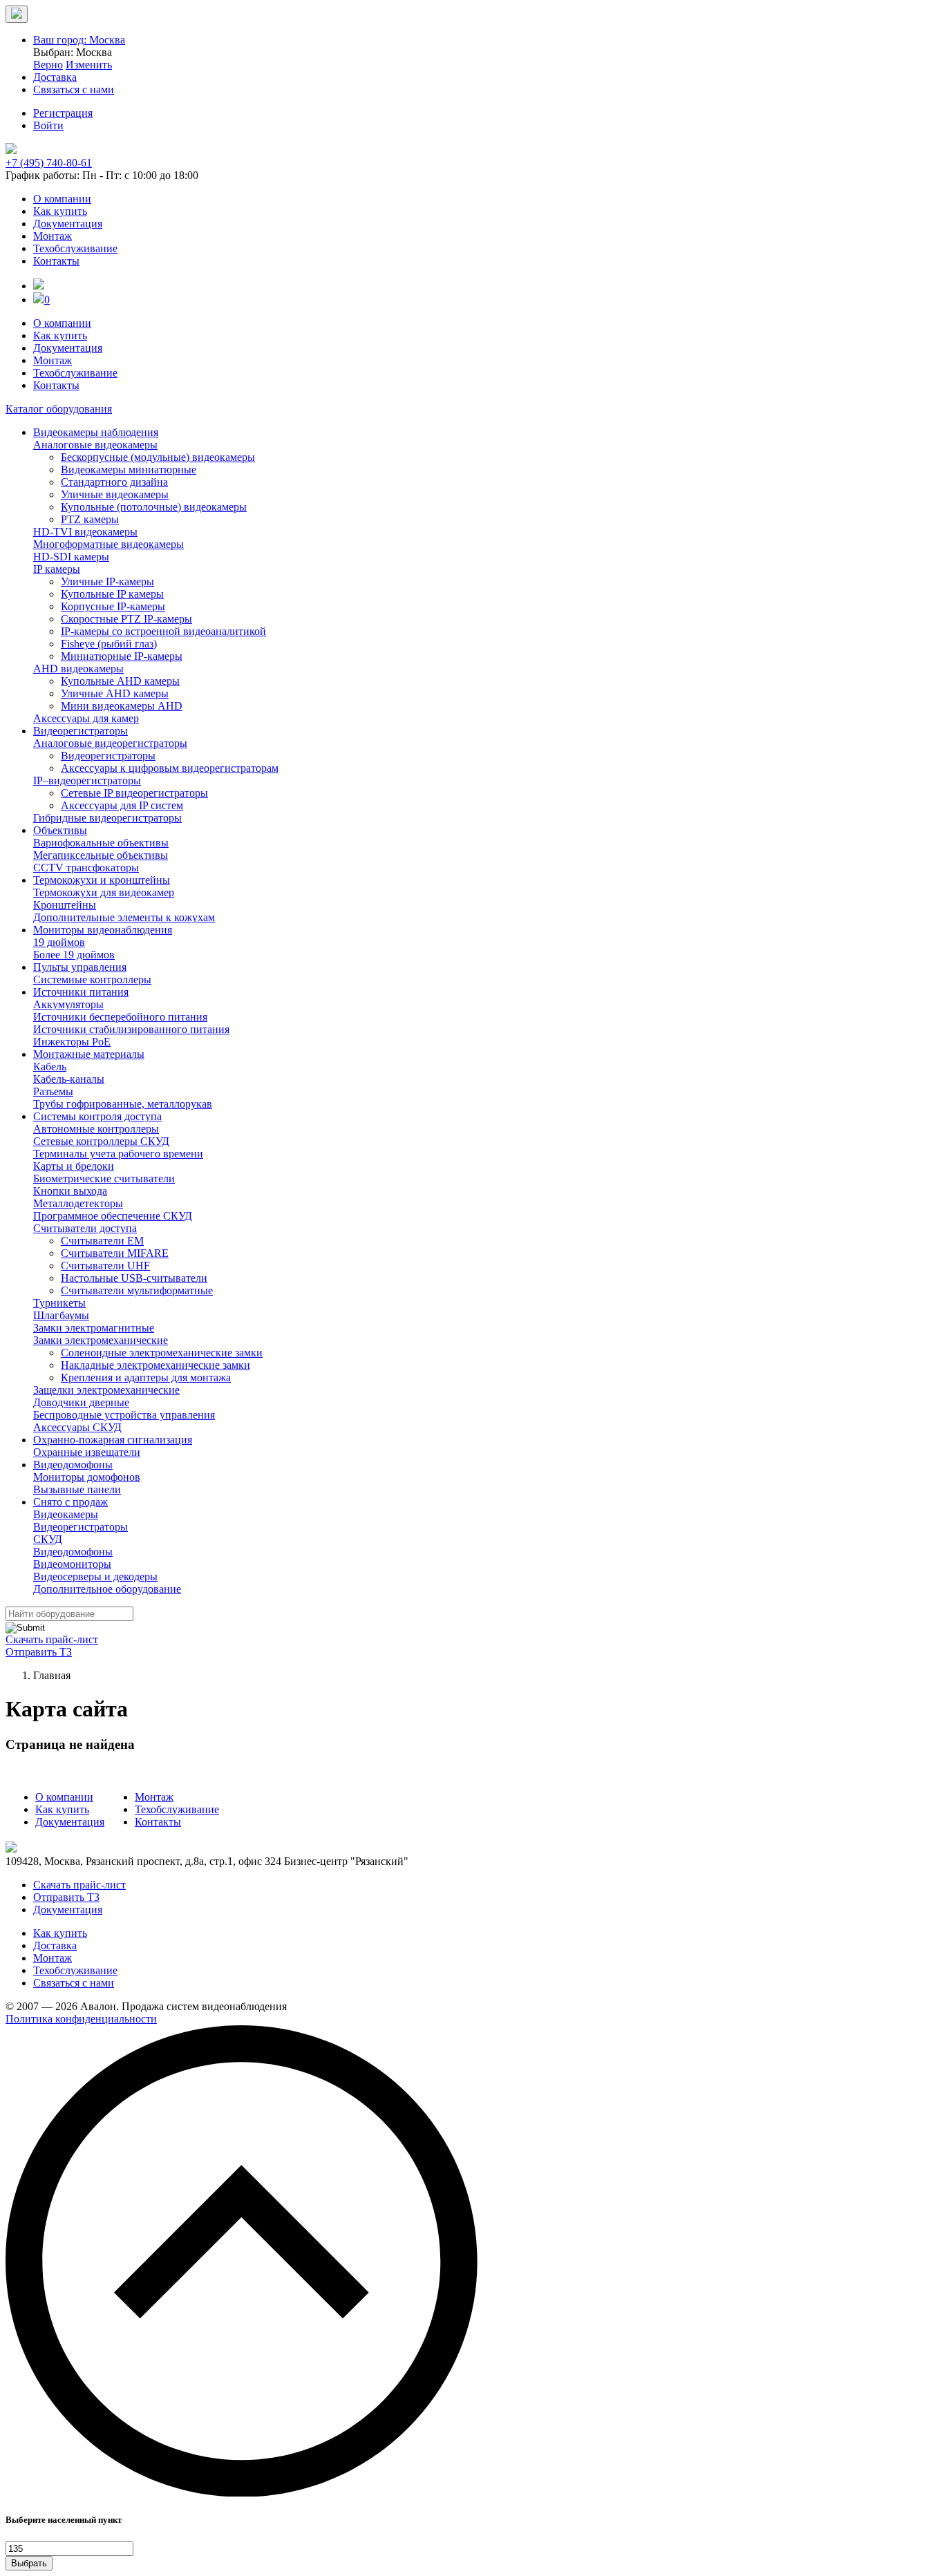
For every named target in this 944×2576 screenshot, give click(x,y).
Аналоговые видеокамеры (95, 445)
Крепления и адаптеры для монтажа (146, 1377)
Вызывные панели (77, 1489)
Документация (68, 224)
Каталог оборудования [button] (59, 409)
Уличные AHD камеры (115, 693)
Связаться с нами (74, 1983)
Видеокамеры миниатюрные (129, 470)
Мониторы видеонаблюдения (103, 930)
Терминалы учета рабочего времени (118, 1154)
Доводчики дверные (81, 1402)
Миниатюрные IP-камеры (122, 656)
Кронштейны (65, 905)
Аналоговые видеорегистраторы (110, 743)
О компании (62, 199)
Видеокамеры (66, 1514)
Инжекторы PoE (72, 1042)
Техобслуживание (75, 248)
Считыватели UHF (105, 1266)
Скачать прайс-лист (52, 1639)
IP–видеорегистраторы (87, 780)
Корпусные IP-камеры (113, 606)
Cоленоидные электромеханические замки (162, 1353)
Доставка (55, 1945)
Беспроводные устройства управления (124, 1415)
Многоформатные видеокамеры (108, 544)
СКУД (48, 1539)
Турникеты (59, 1303)
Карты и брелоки (74, 1166)
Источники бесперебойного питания (120, 1017)
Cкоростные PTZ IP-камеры (126, 619)
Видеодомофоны (73, 1465)
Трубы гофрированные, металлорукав (123, 1104)
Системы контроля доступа (97, 1116)
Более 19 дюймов (74, 955)
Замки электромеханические (101, 1340)
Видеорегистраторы (81, 731)
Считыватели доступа (85, 1228)
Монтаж (53, 236)
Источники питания (81, 992)
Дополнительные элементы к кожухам (124, 917)
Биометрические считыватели (104, 1178)
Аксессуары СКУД (77, 1427)
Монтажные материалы (89, 1054)
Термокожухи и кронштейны (102, 880)
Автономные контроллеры (96, 1129)
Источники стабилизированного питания (131, 1029)
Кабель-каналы (69, 1079)
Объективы (60, 830)
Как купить (60, 211)
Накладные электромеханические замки (155, 1365)
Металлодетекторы (78, 1203)
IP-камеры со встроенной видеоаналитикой (163, 631)
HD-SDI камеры (71, 557)
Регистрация (63, 113)
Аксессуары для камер (86, 718)
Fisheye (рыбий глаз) (109, 644)
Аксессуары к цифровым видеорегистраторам (170, 768)
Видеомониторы (72, 1564)
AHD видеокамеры (78, 669)
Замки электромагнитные (94, 1328)
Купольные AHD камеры (120, 681)
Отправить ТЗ (39, 1652)
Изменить (89, 65)
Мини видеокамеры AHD (122, 706)
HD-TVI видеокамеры (85, 532)
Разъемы (53, 1091)
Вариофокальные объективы (101, 843)
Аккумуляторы (68, 1004)
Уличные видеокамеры (115, 494)
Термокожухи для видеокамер (104, 892)
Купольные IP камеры (112, 594)
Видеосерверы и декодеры (95, 1576)
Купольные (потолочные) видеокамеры (154, 507)
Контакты (56, 261)
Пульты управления (80, 967)
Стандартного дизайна (114, 482)
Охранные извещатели (87, 1452)
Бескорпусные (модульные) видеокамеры (158, 457)
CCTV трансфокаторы (86, 868)
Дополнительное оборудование (107, 1589)
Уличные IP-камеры (107, 581)
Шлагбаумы (61, 1315)
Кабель (50, 1067)
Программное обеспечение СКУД (113, 1216)
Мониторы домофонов (87, 1477)
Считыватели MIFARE (115, 1253)
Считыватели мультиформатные (137, 1290)
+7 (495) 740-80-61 (49, 163)
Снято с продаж (70, 1502)
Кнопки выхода (70, 1191)
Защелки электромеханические (106, 1390)
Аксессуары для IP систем (122, 805)
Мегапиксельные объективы (101, 855)
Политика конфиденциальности (81, 2019)
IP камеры (57, 569)
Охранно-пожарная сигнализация (113, 1440)
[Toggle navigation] (17, 14)
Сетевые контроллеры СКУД (101, 1141)
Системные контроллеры (92, 979)
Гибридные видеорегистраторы (107, 818)
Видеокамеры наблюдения (96, 432)
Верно (48, 65)
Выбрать (29, 2563)
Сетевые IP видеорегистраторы (134, 793)
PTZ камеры (90, 519)
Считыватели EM (102, 1241)
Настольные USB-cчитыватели (134, 1278)
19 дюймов (59, 942)
